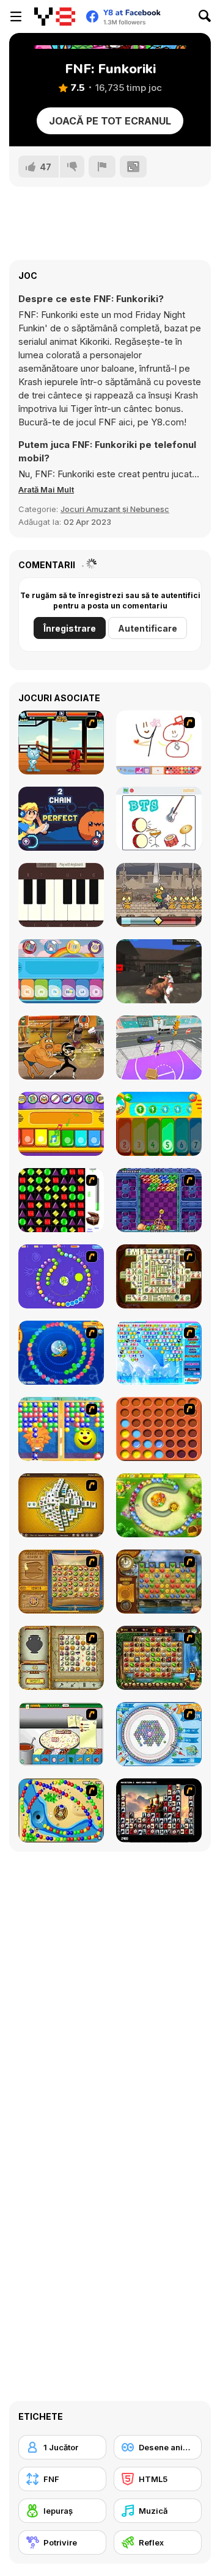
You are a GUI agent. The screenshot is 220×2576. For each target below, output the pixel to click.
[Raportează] (102, 167)
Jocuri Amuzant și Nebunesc (115, 509)
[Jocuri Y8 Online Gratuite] (55, 16)
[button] (46, 489)
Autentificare (148, 628)
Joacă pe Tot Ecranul (110, 121)
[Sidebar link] (16, 16)
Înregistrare (70, 628)
